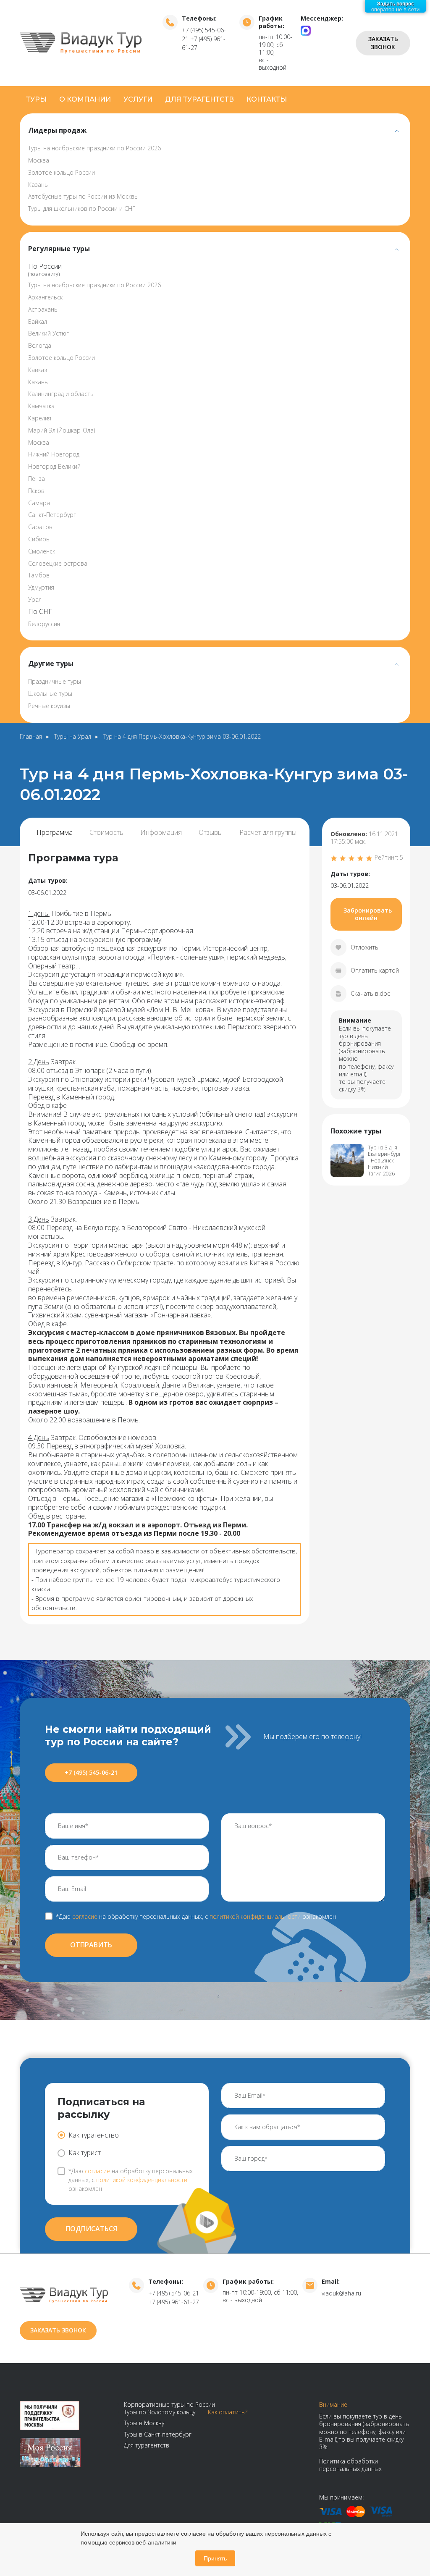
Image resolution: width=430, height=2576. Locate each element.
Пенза (37, 479)
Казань (38, 185)
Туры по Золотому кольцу (160, 2412)
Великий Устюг (49, 333)
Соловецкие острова (58, 563)
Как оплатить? (228, 2412)
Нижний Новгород (54, 454)
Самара (39, 503)
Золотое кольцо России (62, 172)
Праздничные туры (55, 681)
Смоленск (42, 551)
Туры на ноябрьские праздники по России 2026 (94, 148)
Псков (36, 491)
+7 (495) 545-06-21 (91, 1772)
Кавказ (38, 370)
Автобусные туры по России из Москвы (83, 196)
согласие (85, 1916)
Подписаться (91, 2229)
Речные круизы (49, 706)
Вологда (40, 345)
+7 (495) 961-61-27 (174, 2302)
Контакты (267, 99)
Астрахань (43, 309)
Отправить (91, 1945)
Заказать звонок (383, 43)
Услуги (138, 99)
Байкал (38, 321)
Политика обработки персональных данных (350, 2465)
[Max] (306, 30)
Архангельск (45, 297)
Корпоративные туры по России (169, 2404)
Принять (215, 2558)
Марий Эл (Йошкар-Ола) (62, 430)
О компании (85, 99)
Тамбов (39, 575)
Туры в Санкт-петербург (158, 2434)
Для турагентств (199, 99)
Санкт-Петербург (52, 515)
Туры (36, 99)
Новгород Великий (54, 466)
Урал (35, 599)
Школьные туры (50, 694)
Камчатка (41, 406)
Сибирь (39, 539)
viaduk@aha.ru (341, 2293)
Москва (39, 160)
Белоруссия (44, 624)
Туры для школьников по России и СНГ (82, 209)
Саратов (40, 527)
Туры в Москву (144, 2423)
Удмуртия (41, 587)
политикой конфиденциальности (142, 2180)
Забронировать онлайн (368, 914)
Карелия (40, 418)
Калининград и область (61, 394)
